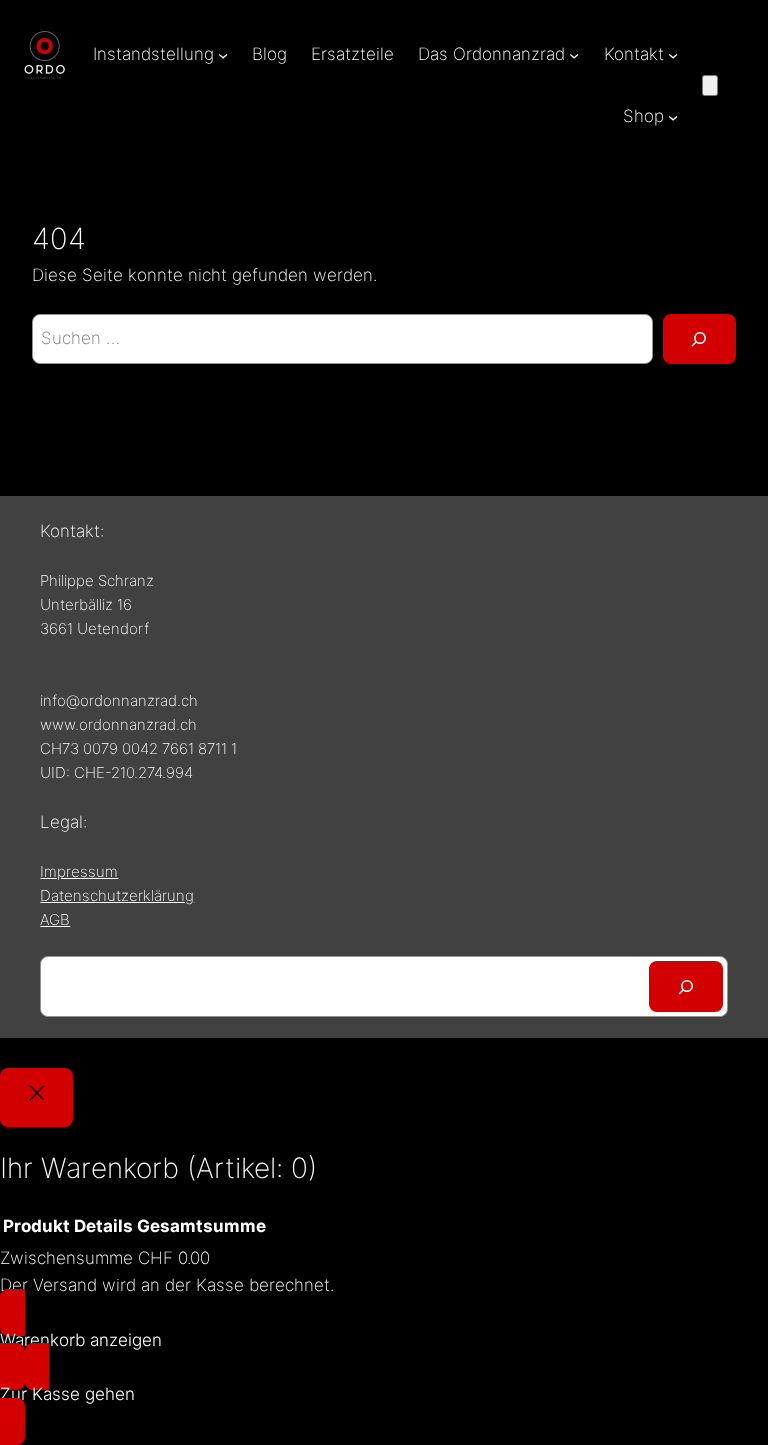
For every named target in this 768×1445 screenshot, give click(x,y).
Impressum (79, 871)
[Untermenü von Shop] (673, 117)
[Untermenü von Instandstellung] (223, 55)
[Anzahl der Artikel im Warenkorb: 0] (710, 85)
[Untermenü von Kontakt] (673, 55)
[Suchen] (685, 986)
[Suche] (699, 339)
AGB (55, 919)
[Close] (36, 1097)
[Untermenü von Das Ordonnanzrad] (574, 55)
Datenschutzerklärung (117, 895)
